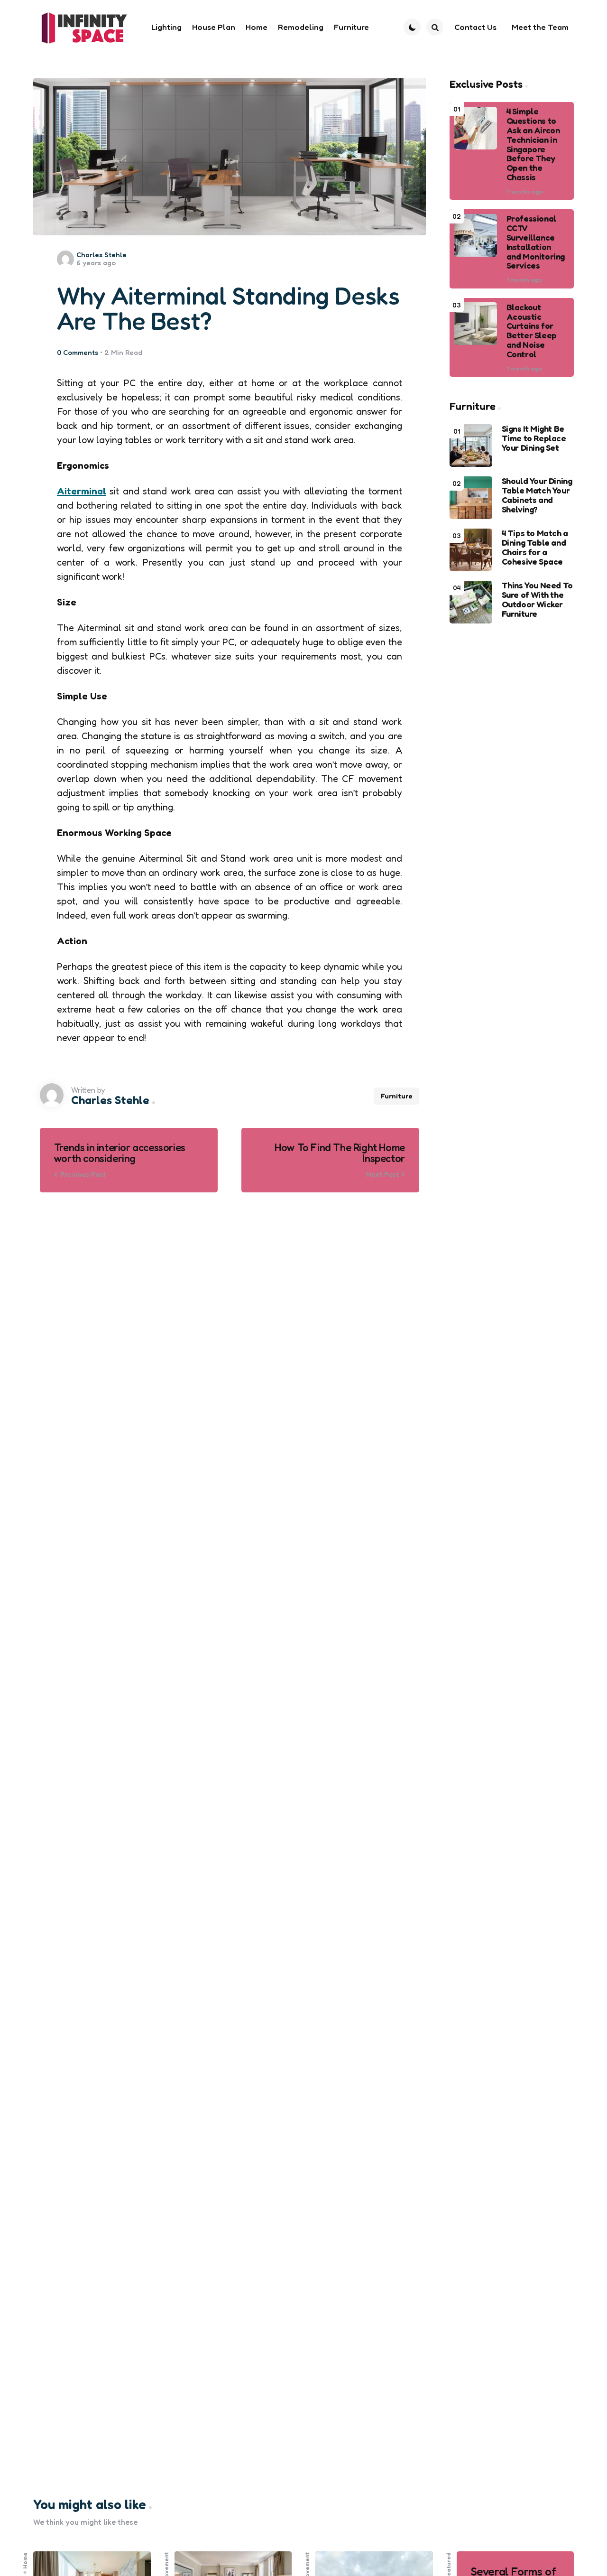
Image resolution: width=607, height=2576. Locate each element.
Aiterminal (82, 491)
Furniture (397, 1096)
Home (25, 2561)
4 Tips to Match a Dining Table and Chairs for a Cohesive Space (535, 547)
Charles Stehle (101, 255)
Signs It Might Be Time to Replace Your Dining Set (534, 438)
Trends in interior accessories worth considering (120, 1153)
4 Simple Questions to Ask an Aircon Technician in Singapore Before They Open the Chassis (533, 144)
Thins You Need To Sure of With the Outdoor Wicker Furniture (537, 600)
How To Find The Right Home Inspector (340, 1153)
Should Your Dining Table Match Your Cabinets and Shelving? (537, 495)
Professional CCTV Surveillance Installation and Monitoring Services (536, 242)
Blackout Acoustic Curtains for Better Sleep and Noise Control (532, 330)
